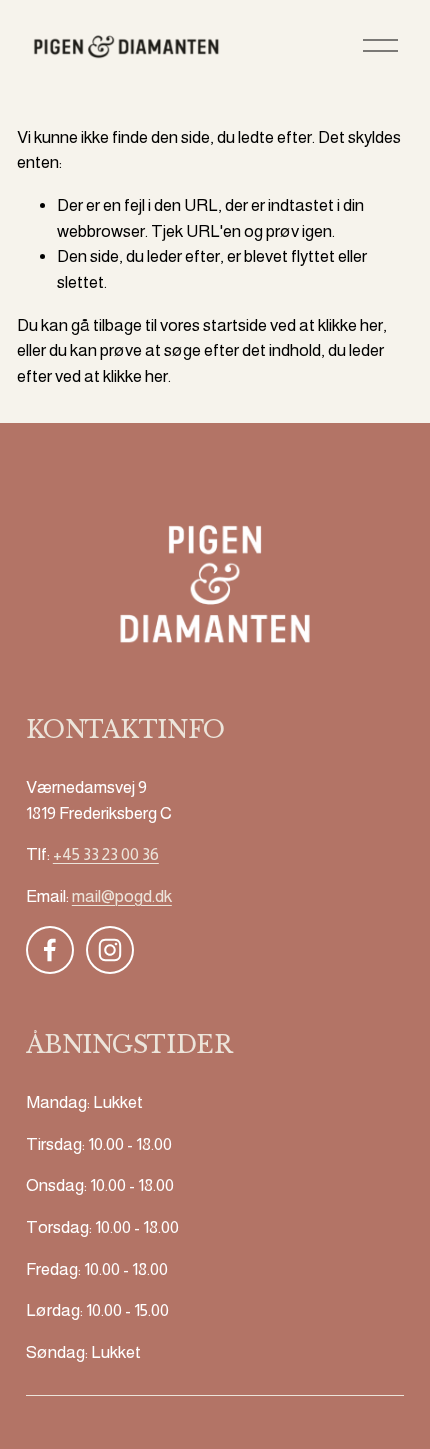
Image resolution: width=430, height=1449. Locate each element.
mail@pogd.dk (122, 896)
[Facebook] (50, 950)
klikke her (350, 325)
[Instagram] (110, 950)
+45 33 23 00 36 (106, 854)
